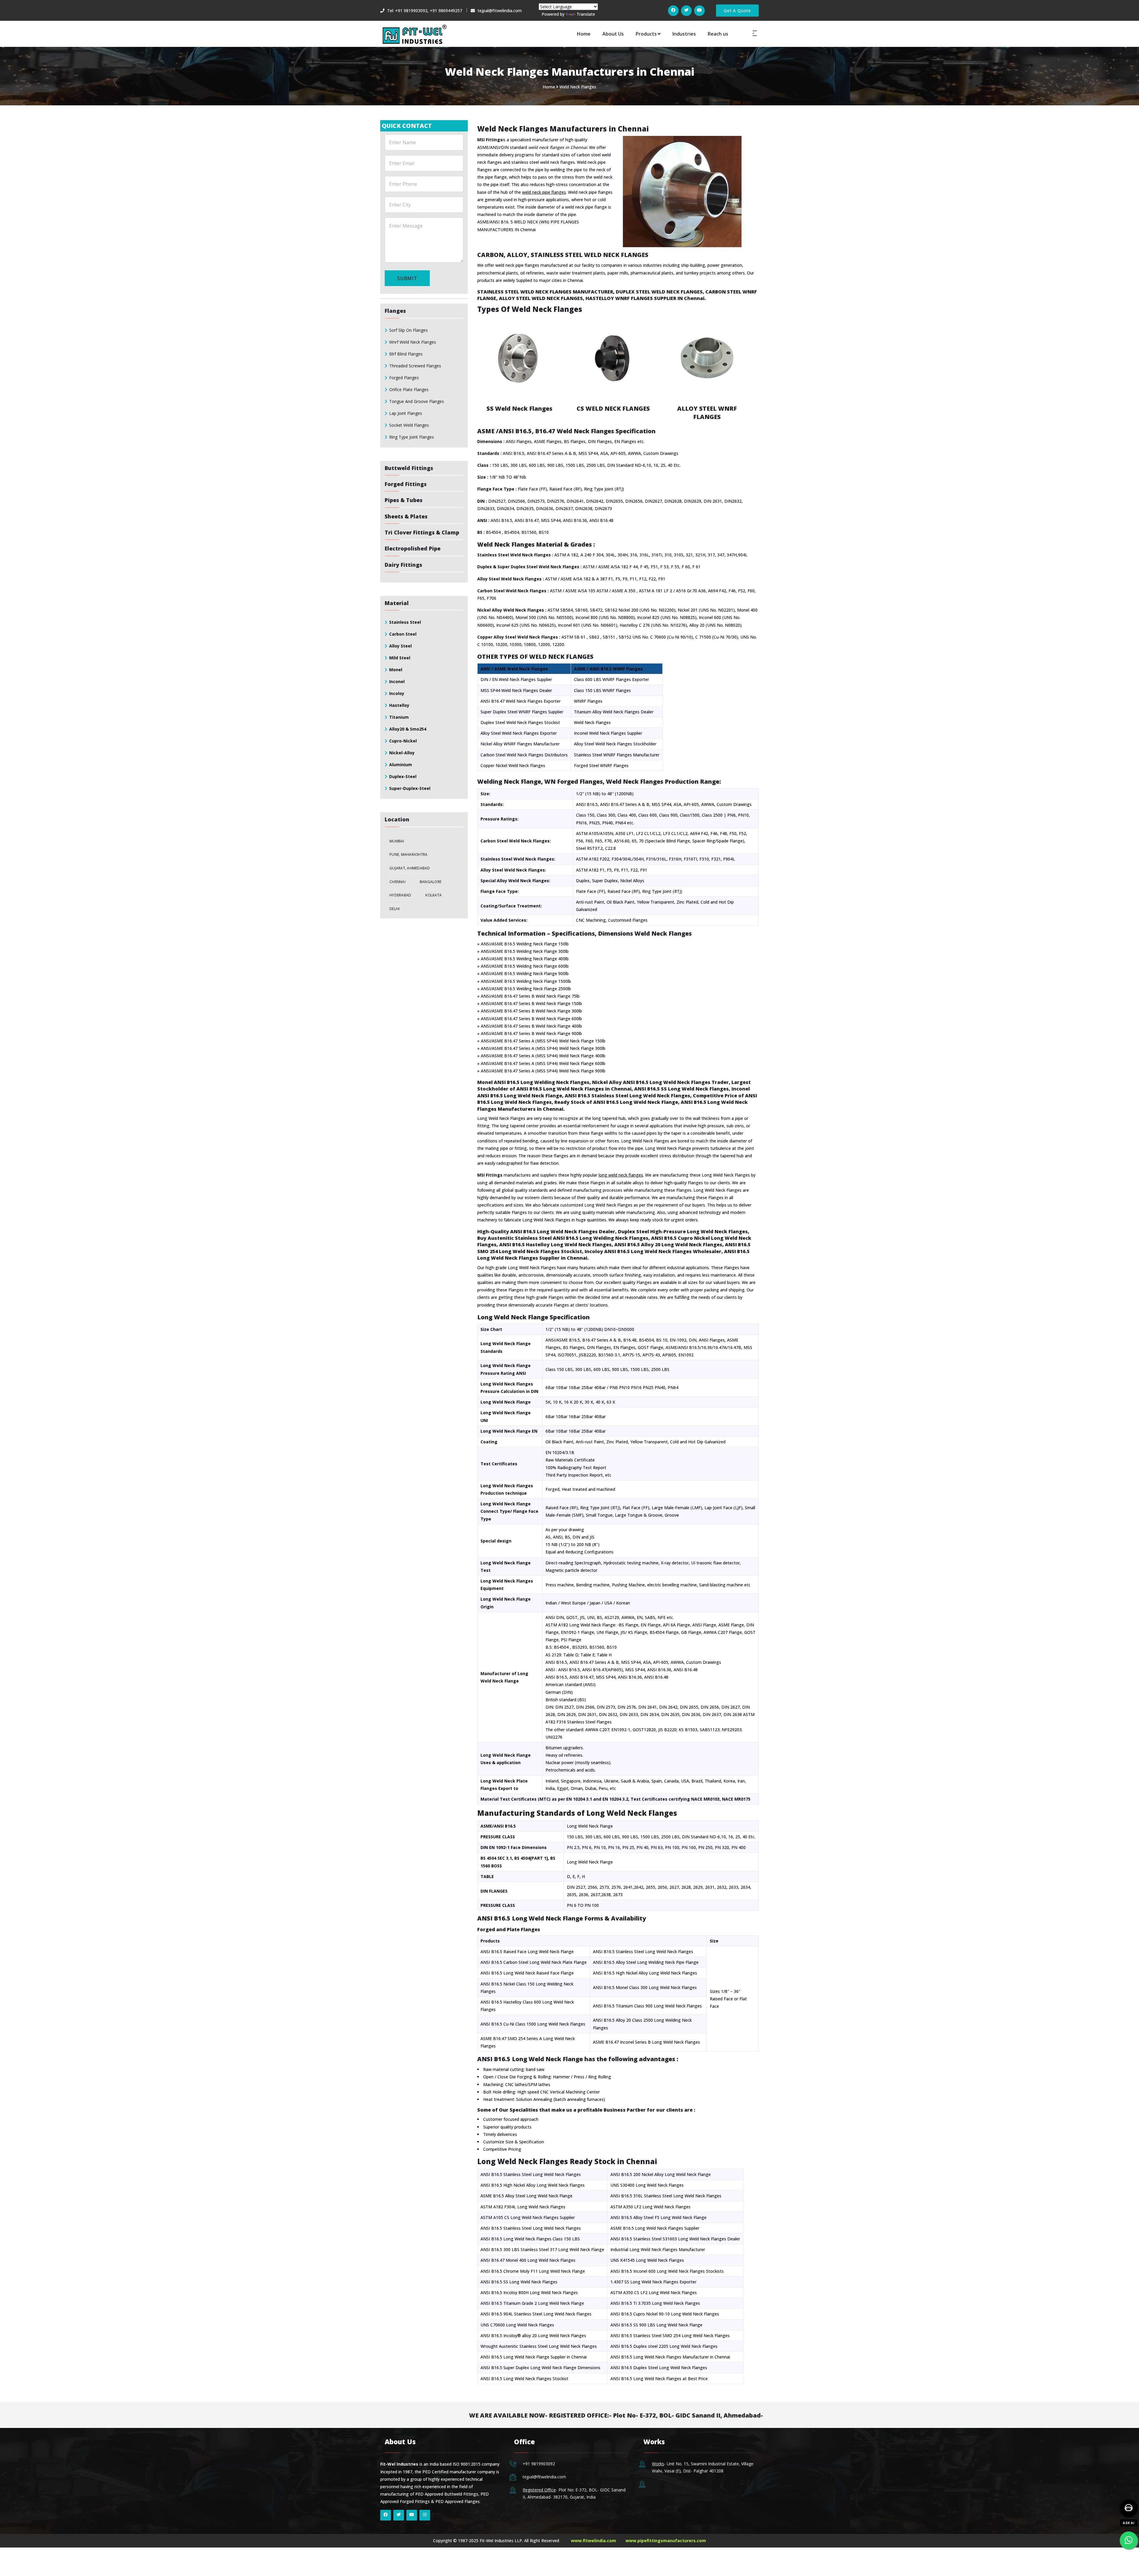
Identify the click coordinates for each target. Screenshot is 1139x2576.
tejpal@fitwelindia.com (544, 2477)
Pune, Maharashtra (408, 854)
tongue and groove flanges (417, 401)
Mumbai (397, 841)
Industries (684, 34)
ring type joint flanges (412, 437)
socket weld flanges (409, 425)
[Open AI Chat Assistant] (1129, 2508)
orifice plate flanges (409, 389)
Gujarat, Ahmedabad (410, 868)
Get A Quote (737, 11)
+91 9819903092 (539, 2464)
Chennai (397, 882)
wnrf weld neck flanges (413, 342)
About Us (613, 34)
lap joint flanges (406, 413)
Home (584, 34)
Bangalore (431, 882)
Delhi (394, 909)
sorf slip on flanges (408, 330)
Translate (586, 14)
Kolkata (434, 895)
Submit (407, 278)
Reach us (718, 34)
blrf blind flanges (406, 354)
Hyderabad (400, 895)
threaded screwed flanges (415, 366)
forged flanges (404, 378)
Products (646, 34)
